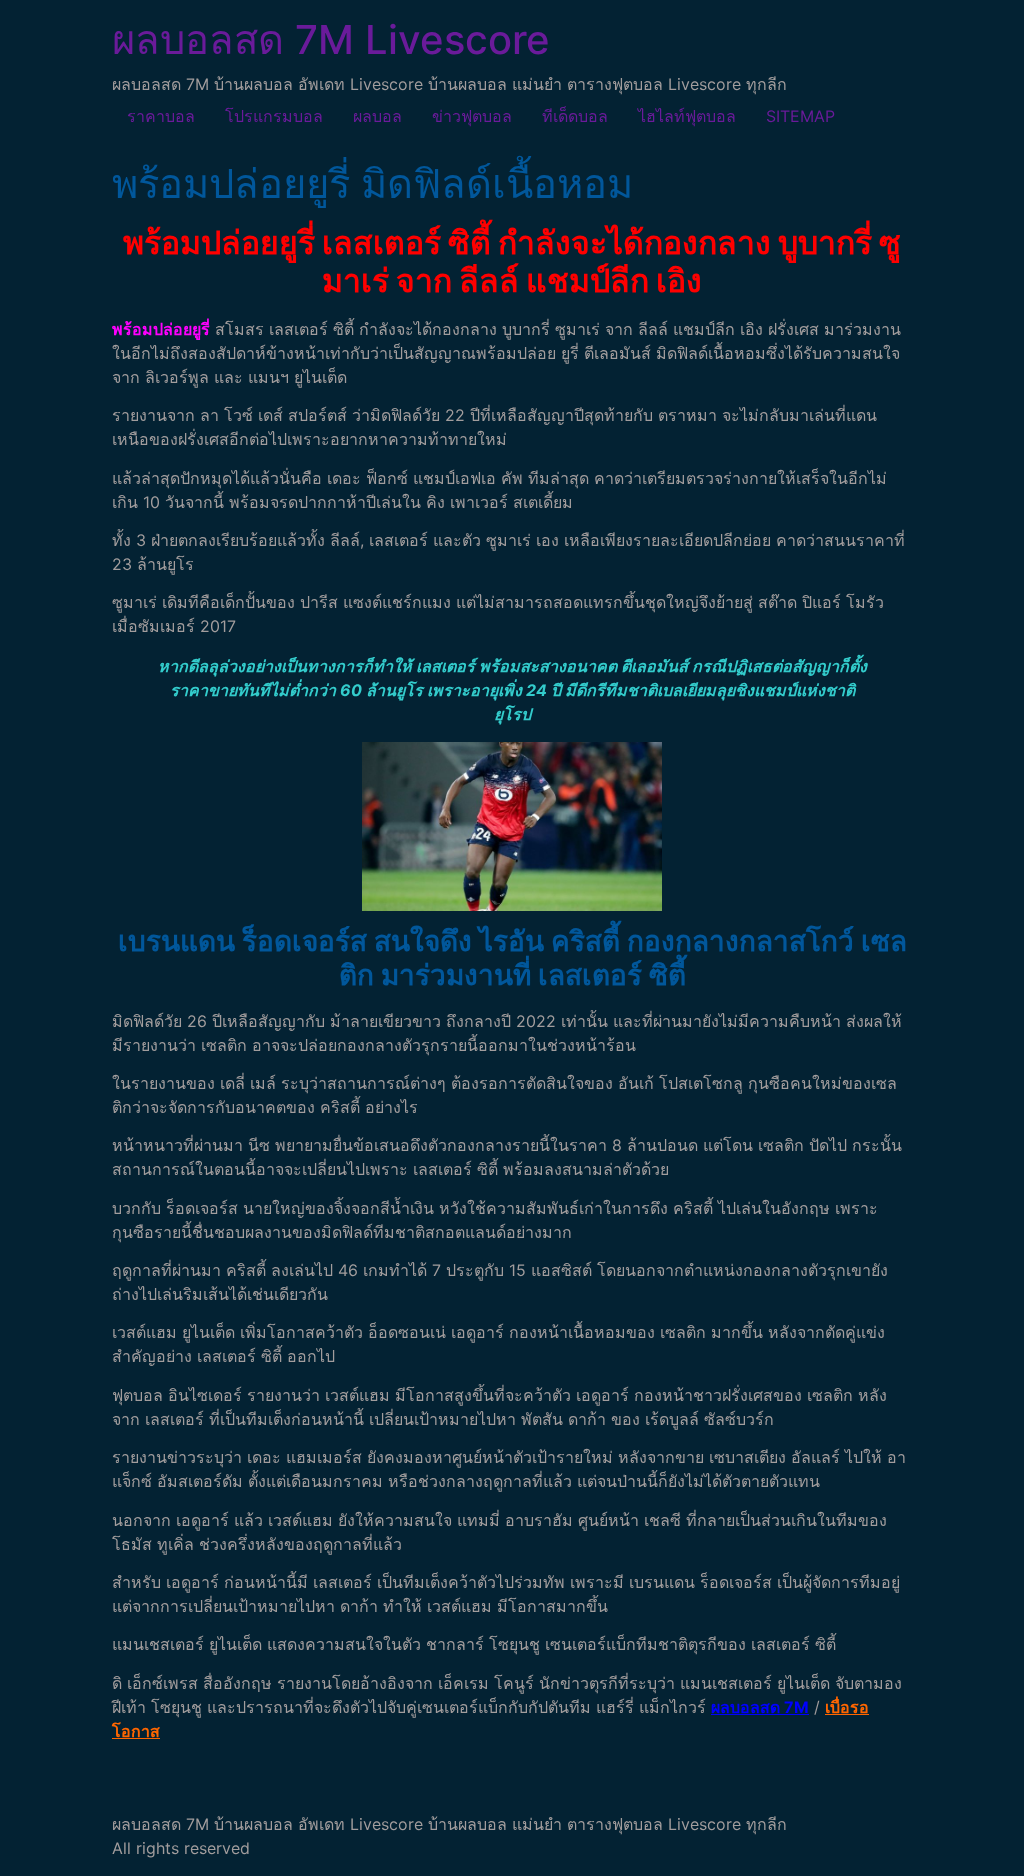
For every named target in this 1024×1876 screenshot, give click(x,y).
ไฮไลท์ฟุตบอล (687, 116)
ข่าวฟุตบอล (472, 116)
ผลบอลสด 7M (760, 1707)
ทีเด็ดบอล (575, 116)
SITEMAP (800, 116)
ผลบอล (377, 116)
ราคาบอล (161, 116)
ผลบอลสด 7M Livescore (331, 39)
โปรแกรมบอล (274, 116)
